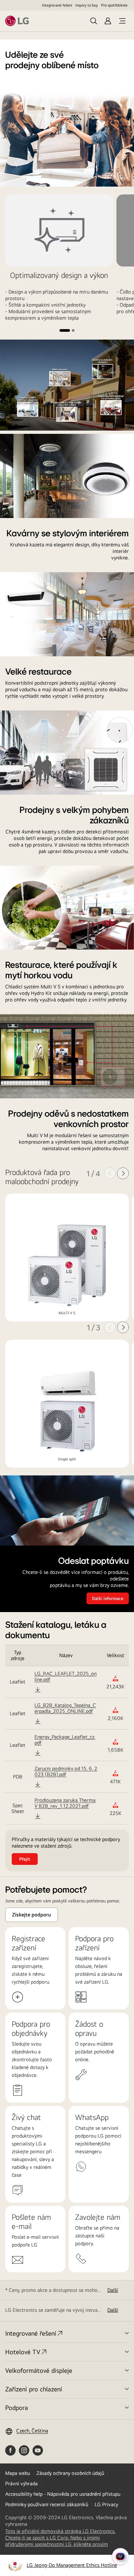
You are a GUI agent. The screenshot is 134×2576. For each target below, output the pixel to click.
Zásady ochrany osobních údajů (70, 2473)
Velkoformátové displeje (39, 2370)
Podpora (17, 2408)
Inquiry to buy (87, 5)
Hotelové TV (23, 2352)
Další (113, 2290)
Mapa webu (18, 2473)
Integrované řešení (57, 5)
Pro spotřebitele (114, 5)
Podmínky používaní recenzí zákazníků (47, 2504)
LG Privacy (106, 2504)
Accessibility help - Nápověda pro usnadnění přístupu (63, 2494)
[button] (65, 330)
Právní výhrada (21, 2484)
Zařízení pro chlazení (34, 2389)
